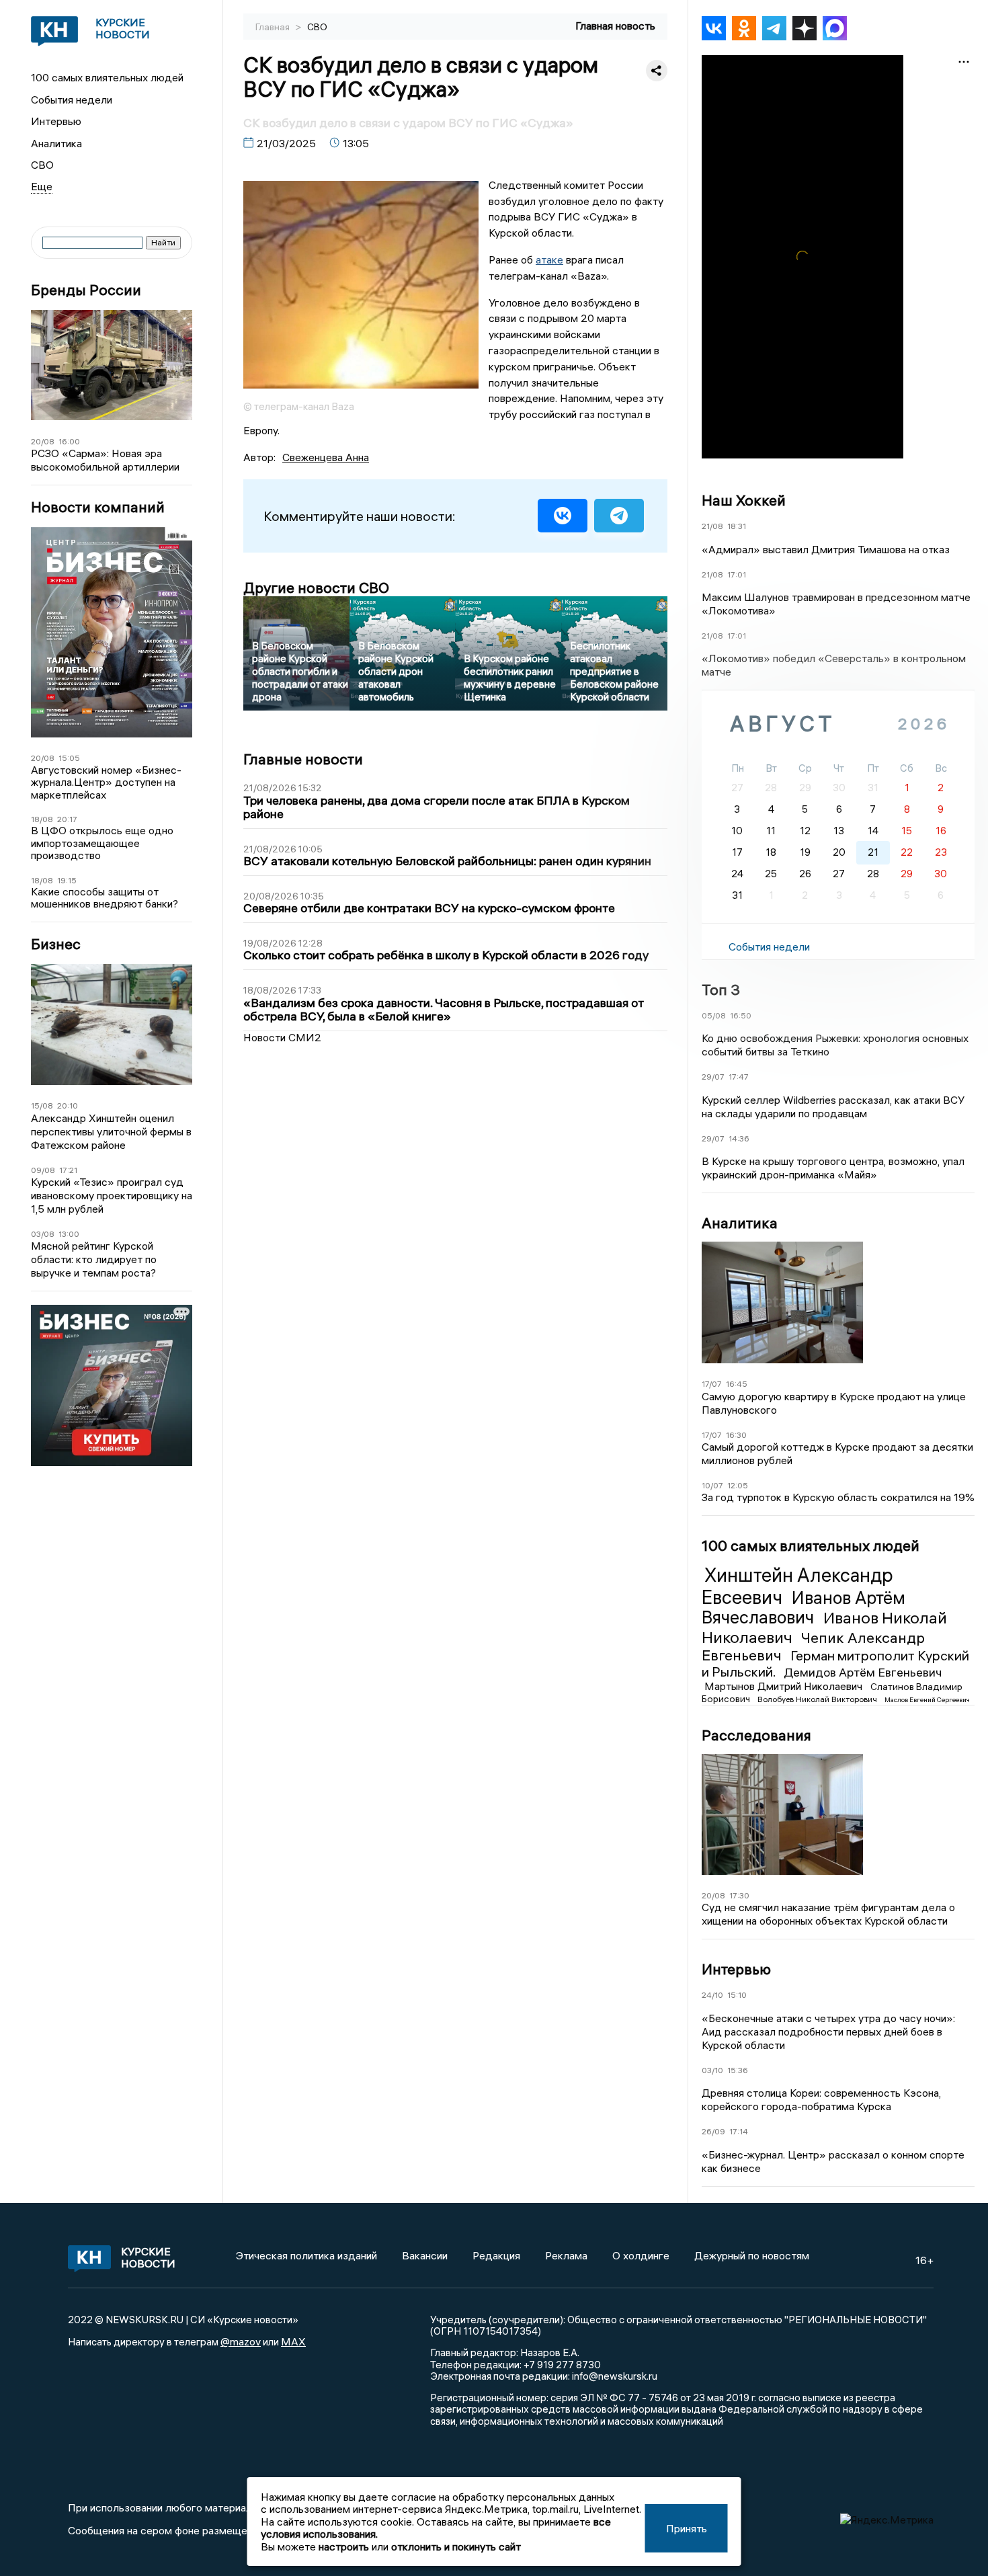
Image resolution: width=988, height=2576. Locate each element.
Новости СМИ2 (282, 1037)
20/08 (43, 441)
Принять (687, 2528)
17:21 (68, 1170)
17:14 (739, 2131)
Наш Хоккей (744, 500)
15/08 (42, 1105)
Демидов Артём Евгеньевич (863, 1672)
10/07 (712, 1485)
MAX (293, 2341)
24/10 (712, 1995)
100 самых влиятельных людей (107, 77)
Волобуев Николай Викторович (818, 1699)
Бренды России (86, 290)
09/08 (43, 1170)
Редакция (496, 2255)
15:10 (737, 1995)
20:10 (68, 1105)
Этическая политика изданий (306, 2255)
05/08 (714, 1015)
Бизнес (56, 944)
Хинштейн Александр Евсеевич (797, 1586)
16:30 (736, 1435)
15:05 (69, 758)
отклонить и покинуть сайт (456, 2546)
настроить (344, 2546)
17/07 (712, 1384)
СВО (42, 165)
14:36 (739, 1138)
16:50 (741, 1015)
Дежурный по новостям (752, 2255)
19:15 (67, 880)
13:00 (69, 1234)
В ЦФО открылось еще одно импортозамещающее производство (102, 843)
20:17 (67, 819)
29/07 (713, 1077)
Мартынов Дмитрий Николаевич (785, 1686)
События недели (72, 99)
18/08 (42, 819)
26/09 (713, 2131)
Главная (274, 27)
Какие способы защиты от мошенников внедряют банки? (105, 898)
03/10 (712, 2070)
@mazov (241, 2341)
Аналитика (56, 143)
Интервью (56, 121)
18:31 (737, 526)
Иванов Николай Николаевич (824, 1627)
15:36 (738, 2070)
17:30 (739, 1895)
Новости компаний (98, 507)
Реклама (566, 2255)
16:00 (69, 441)
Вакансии (425, 2255)
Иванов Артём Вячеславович (804, 1608)
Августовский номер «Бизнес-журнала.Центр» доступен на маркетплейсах (106, 782)
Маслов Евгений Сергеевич (927, 1700)
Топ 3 (721, 990)
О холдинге (641, 2255)
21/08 (712, 526)
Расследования (756, 1735)
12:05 (738, 1485)
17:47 (739, 1077)
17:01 (737, 574)
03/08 (43, 1234)
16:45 (737, 1384)
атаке (549, 259)
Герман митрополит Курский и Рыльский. (835, 1663)
